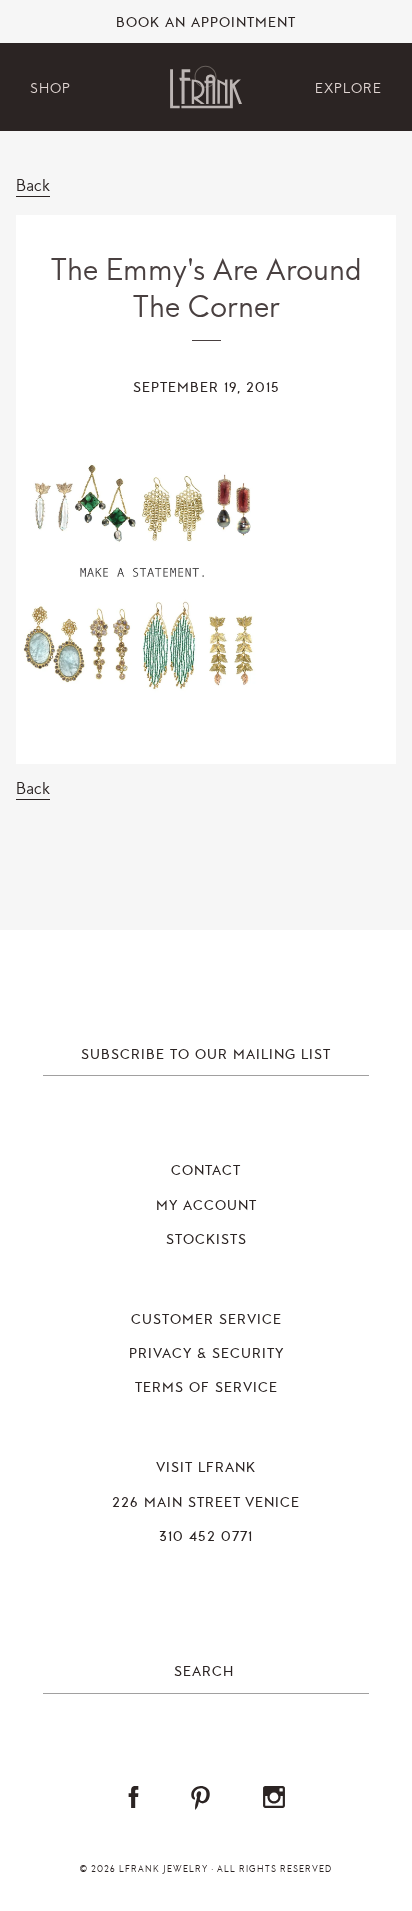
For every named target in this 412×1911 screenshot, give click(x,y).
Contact (206, 1171)
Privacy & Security (206, 1354)
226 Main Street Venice (206, 1503)
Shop (50, 88)
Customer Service (206, 1320)
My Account (206, 1206)
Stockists (206, 1240)
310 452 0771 (206, 1537)
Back (33, 185)
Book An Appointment (206, 23)
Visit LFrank (206, 1468)
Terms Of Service (206, 1388)
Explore (348, 88)
